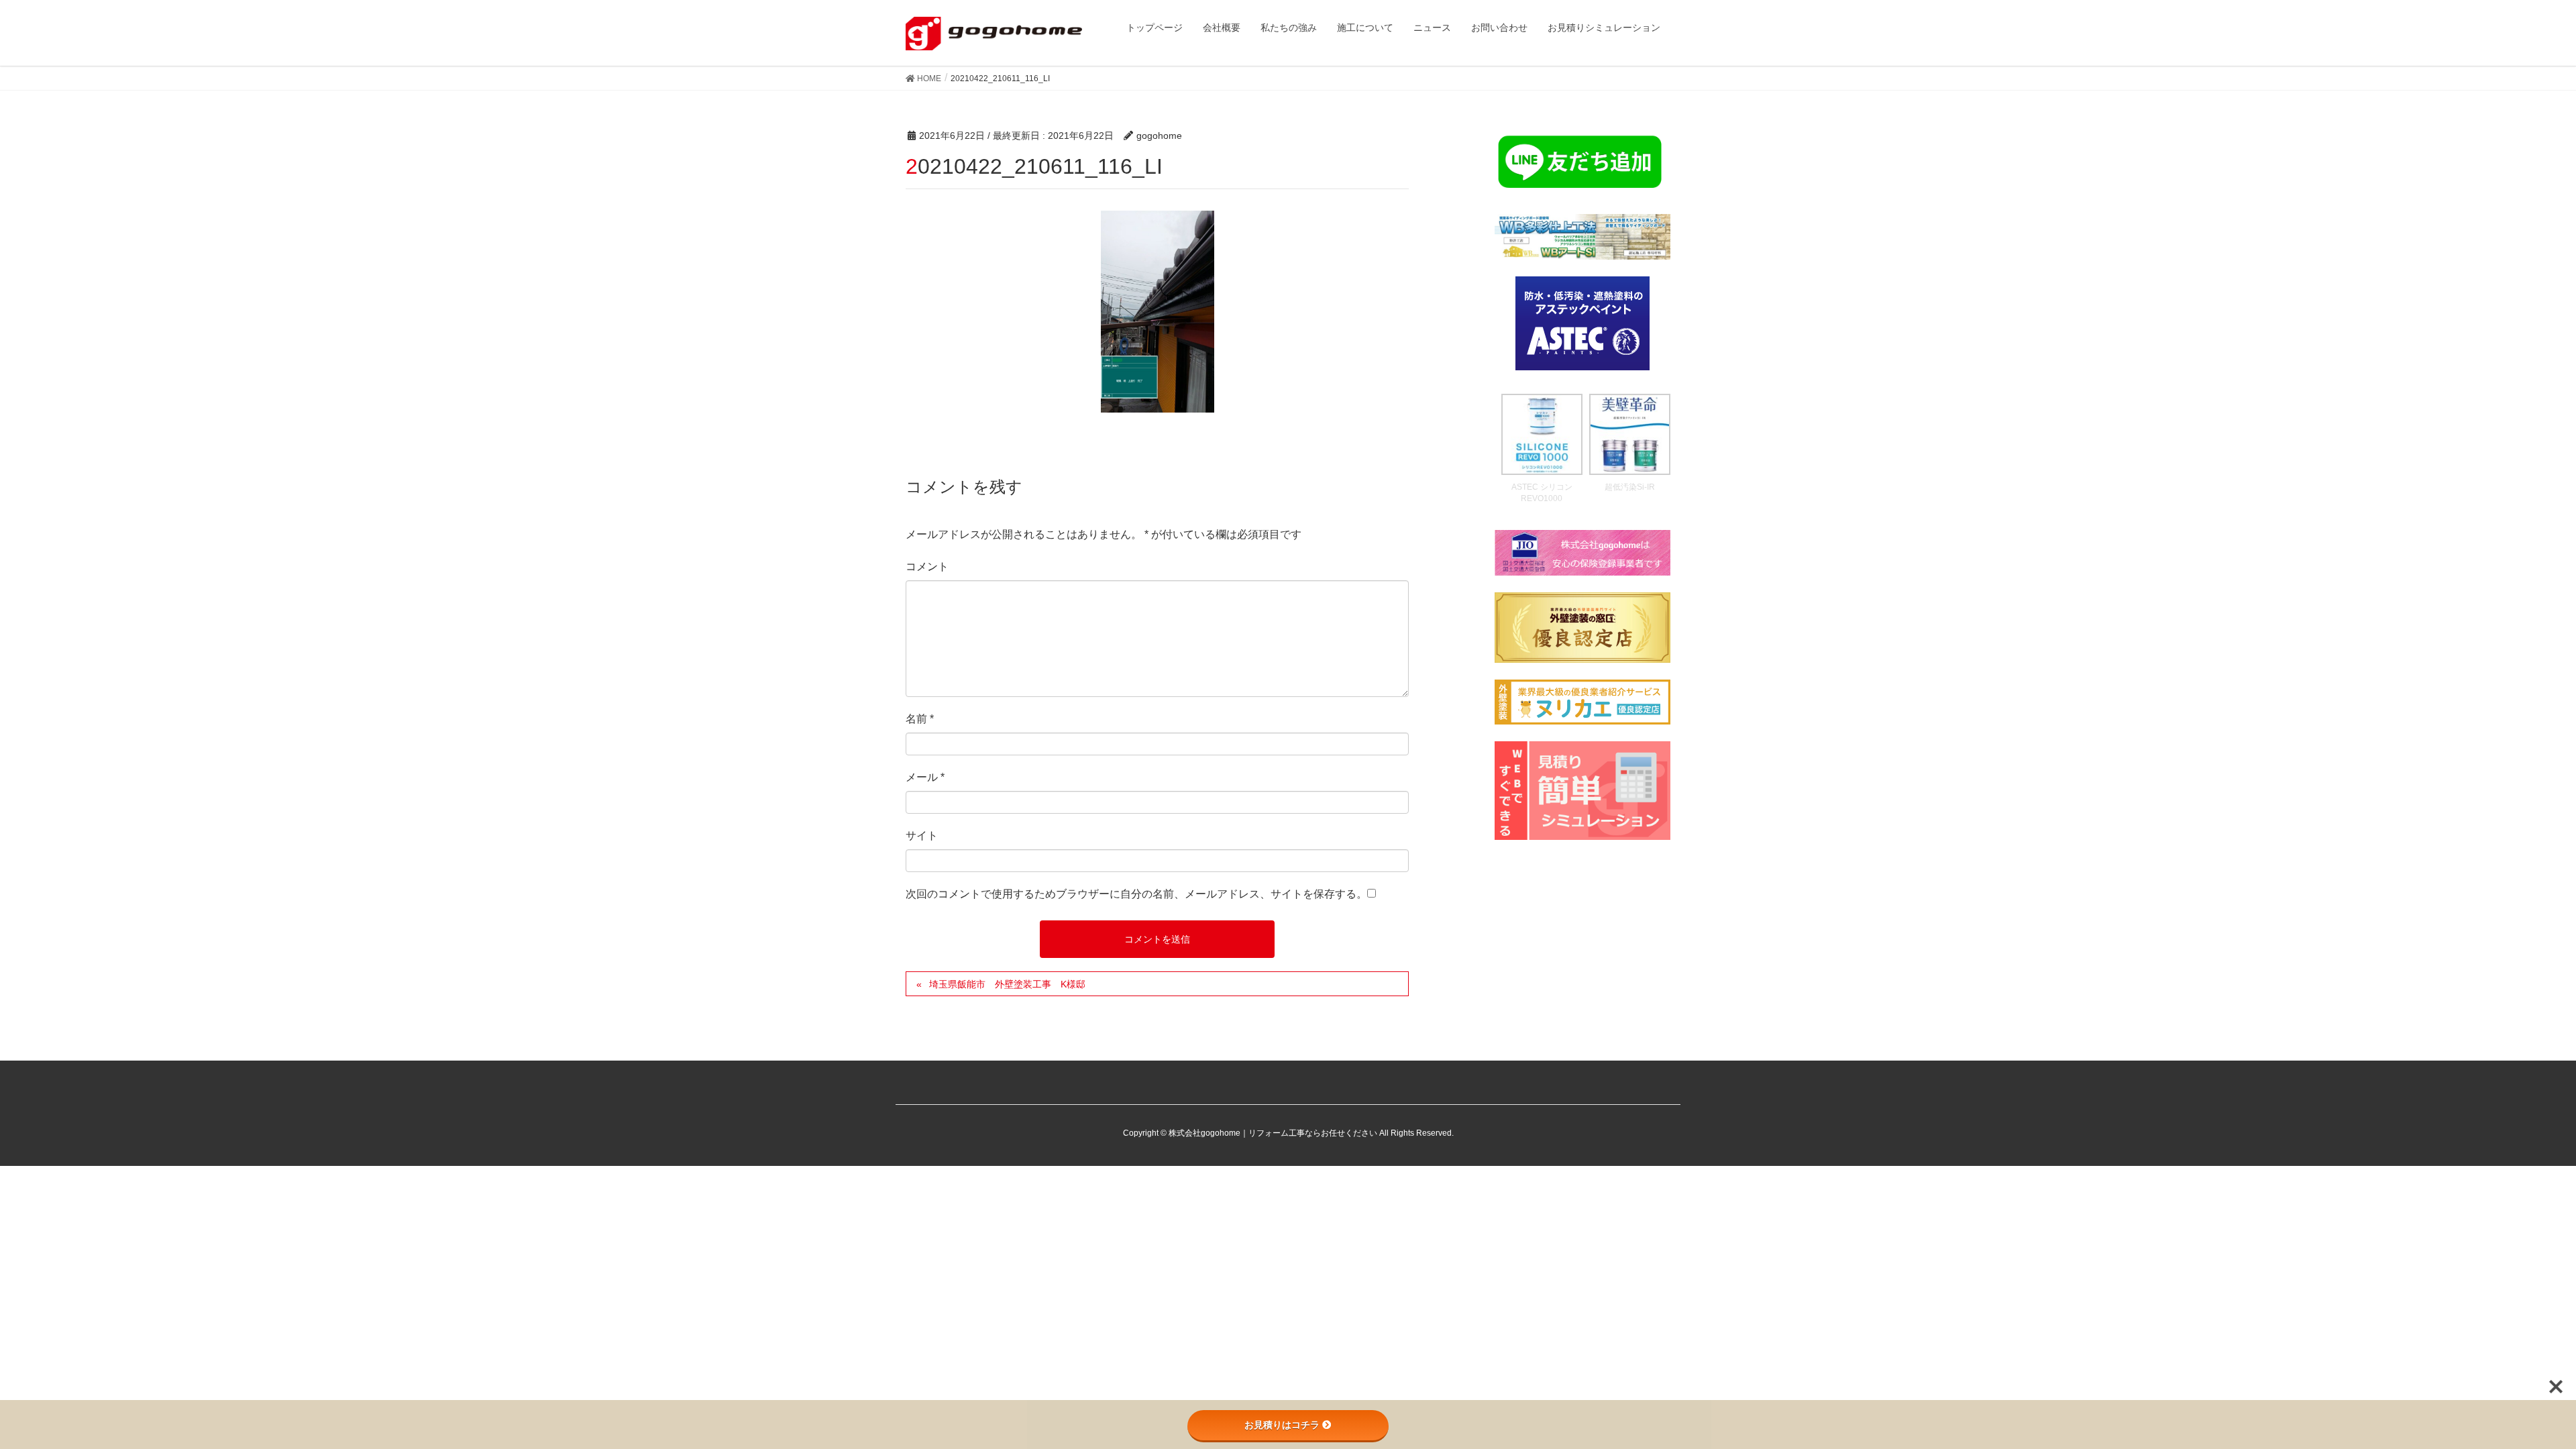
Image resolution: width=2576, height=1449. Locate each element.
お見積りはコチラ (1282, 1425)
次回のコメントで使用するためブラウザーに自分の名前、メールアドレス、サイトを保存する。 (1136, 894)
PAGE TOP (2509, 1393)
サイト (922, 836)
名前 (920, 719)
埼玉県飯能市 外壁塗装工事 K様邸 (1007, 984)
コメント (927, 567)
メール (925, 777)
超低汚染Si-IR (1630, 487)
